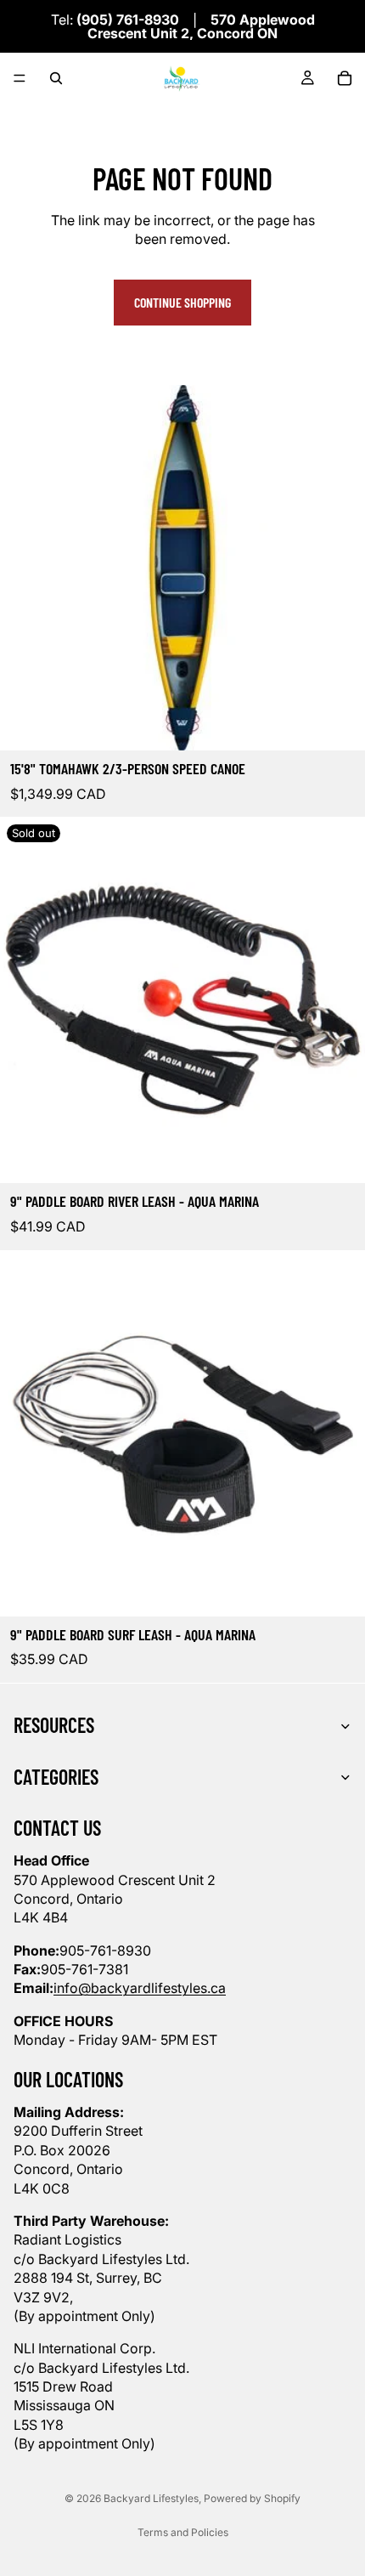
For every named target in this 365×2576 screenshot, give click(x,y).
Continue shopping (182, 302)
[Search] (56, 78)
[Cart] (345, 78)
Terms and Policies (183, 2532)
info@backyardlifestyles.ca (140, 1988)
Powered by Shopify (252, 2498)
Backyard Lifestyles (151, 2498)
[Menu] (20, 78)
